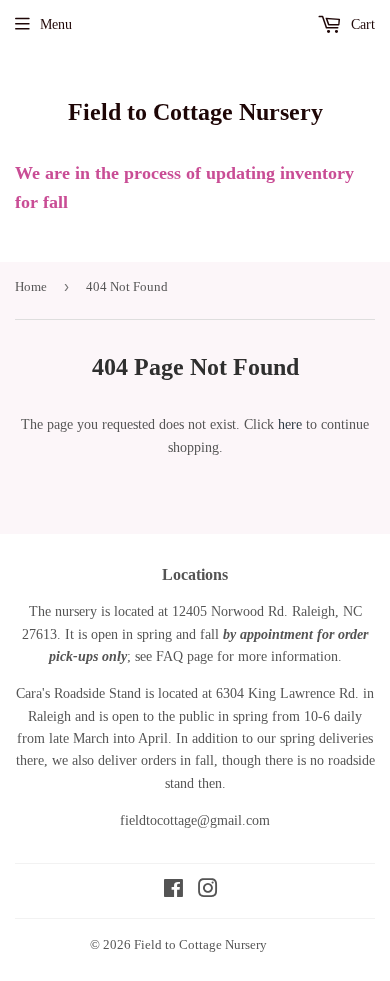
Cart (361, 24)
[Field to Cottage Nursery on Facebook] (173, 891)
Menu (56, 24)
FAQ (169, 656)
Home (31, 286)
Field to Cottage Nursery (195, 111)
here (290, 424)
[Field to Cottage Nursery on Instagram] (208, 891)
